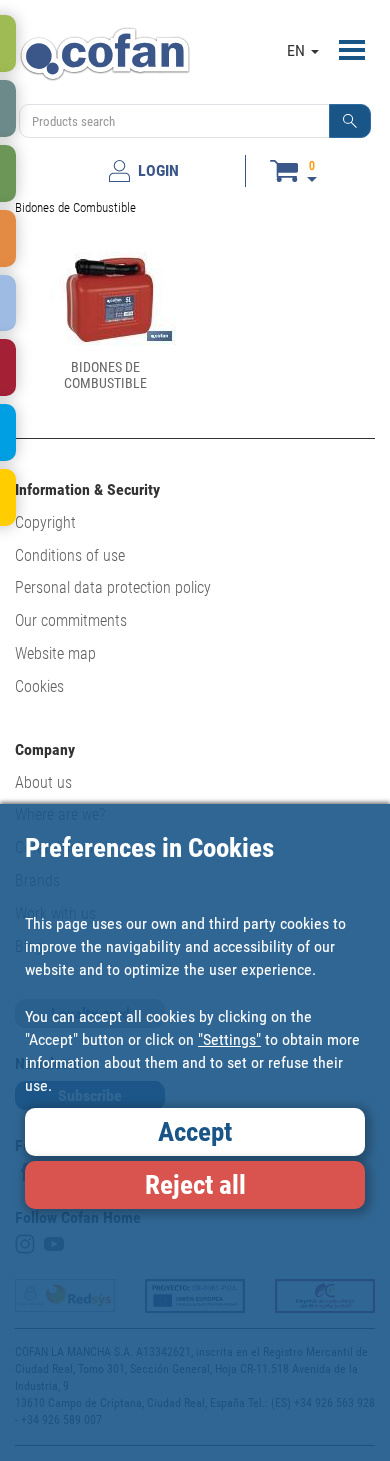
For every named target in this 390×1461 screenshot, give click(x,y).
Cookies (39, 686)
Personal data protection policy (113, 587)
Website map (55, 653)
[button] (350, 121)
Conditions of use (70, 555)
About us (43, 782)
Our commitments (71, 620)
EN (298, 50)
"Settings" (229, 1039)
